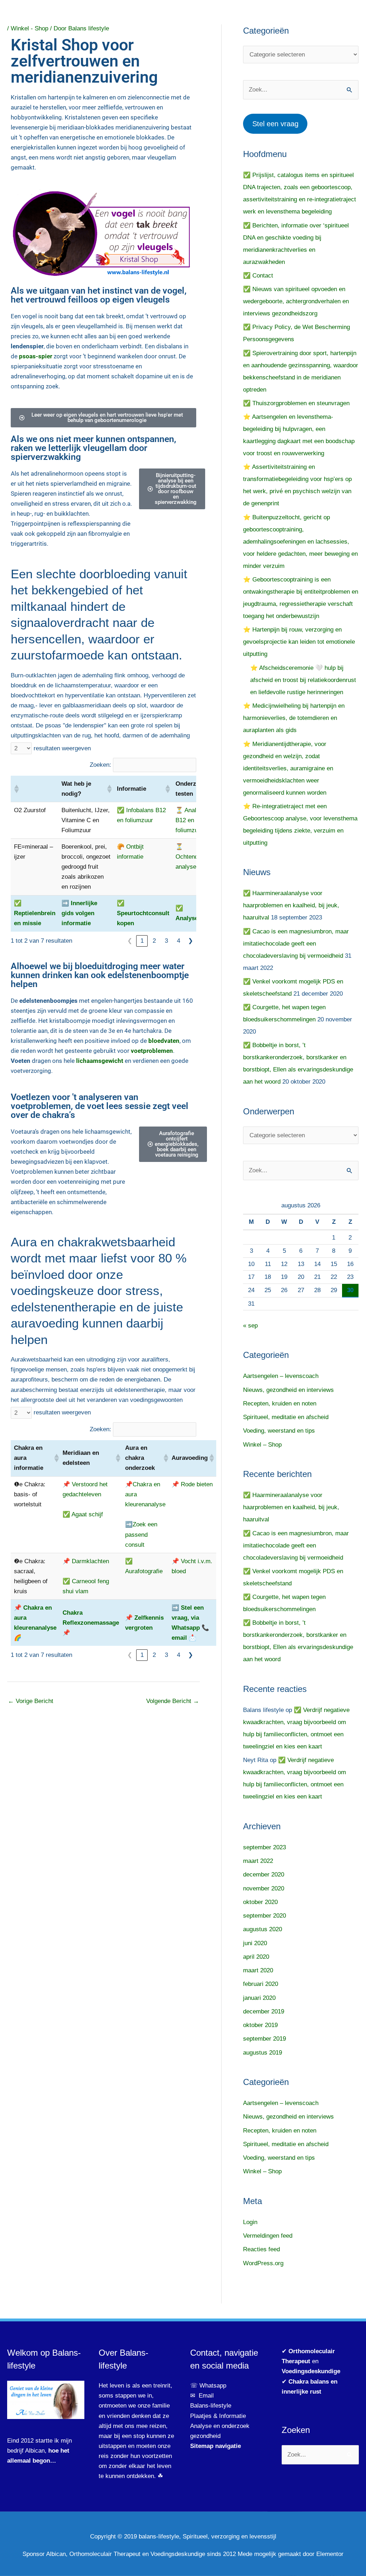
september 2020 (264, 1916)
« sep (250, 1326)
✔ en (311, 2361)
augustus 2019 (263, 2053)
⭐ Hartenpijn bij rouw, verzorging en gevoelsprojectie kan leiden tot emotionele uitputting (299, 642)
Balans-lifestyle (211, 2406)
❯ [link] (191, 941)
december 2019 (264, 2011)
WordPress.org (263, 2263)
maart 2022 (258, 1861)
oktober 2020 (260, 1902)
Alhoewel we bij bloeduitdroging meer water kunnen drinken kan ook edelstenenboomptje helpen (100, 975)
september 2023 (264, 1847)
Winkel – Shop (262, 1445)
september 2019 (264, 2039)
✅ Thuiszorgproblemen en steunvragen (296, 403)
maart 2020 (258, 1970)
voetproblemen (152, 1051)
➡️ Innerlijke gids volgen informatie (79, 913)
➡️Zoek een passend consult (141, 1534)
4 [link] (179, 941)
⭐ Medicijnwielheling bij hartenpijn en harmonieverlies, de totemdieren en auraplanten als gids (294, 718)
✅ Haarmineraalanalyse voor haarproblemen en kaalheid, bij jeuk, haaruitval (291, 905)
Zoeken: (100, 765)
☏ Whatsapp (208, 2386)
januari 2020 (259, 1998)
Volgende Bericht (173, 1701)
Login (250, 2222)
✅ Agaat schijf (83, 1514)
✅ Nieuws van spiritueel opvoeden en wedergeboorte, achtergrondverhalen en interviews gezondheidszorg (296, 301)
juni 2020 (255, 1943)
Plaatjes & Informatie (221, 2416)
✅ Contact (258, 276)
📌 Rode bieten (192, 1484)
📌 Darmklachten (86, 1561)
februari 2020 (261, 1984)
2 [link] (154, 941)
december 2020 (264, 1875)
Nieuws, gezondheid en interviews (288, 1390)
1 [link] (142, 941)
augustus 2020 (263, 1929)
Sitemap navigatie (216, 2446)
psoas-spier (36, 356)
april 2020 (256, 1957)
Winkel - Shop (29, 28)
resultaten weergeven (62, 748)
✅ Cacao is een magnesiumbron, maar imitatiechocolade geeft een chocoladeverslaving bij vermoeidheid (296, 944)
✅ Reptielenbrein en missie (35, 913)
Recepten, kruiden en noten (280, 1404)
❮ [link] (130, 941)
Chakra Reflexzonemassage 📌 (91, 1623)
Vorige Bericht (31, 1701)
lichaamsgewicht (100, 1061)
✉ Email (202, 2396)
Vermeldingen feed (268, 2236)
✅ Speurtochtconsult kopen (143, 913)
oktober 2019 (260, 2025)
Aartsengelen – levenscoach (281, 1376)
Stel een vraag (275, 124)
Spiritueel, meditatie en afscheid (286, 1417)
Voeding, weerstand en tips (279, 1431)
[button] (16, 789)
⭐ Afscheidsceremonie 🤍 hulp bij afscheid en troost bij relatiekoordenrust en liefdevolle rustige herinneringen (303, 680)
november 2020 (264, 1888)
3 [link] (166, 941)
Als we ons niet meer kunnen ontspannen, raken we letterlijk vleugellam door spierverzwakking (93, 448)
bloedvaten (164, 1041)
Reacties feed (261, 2249)
